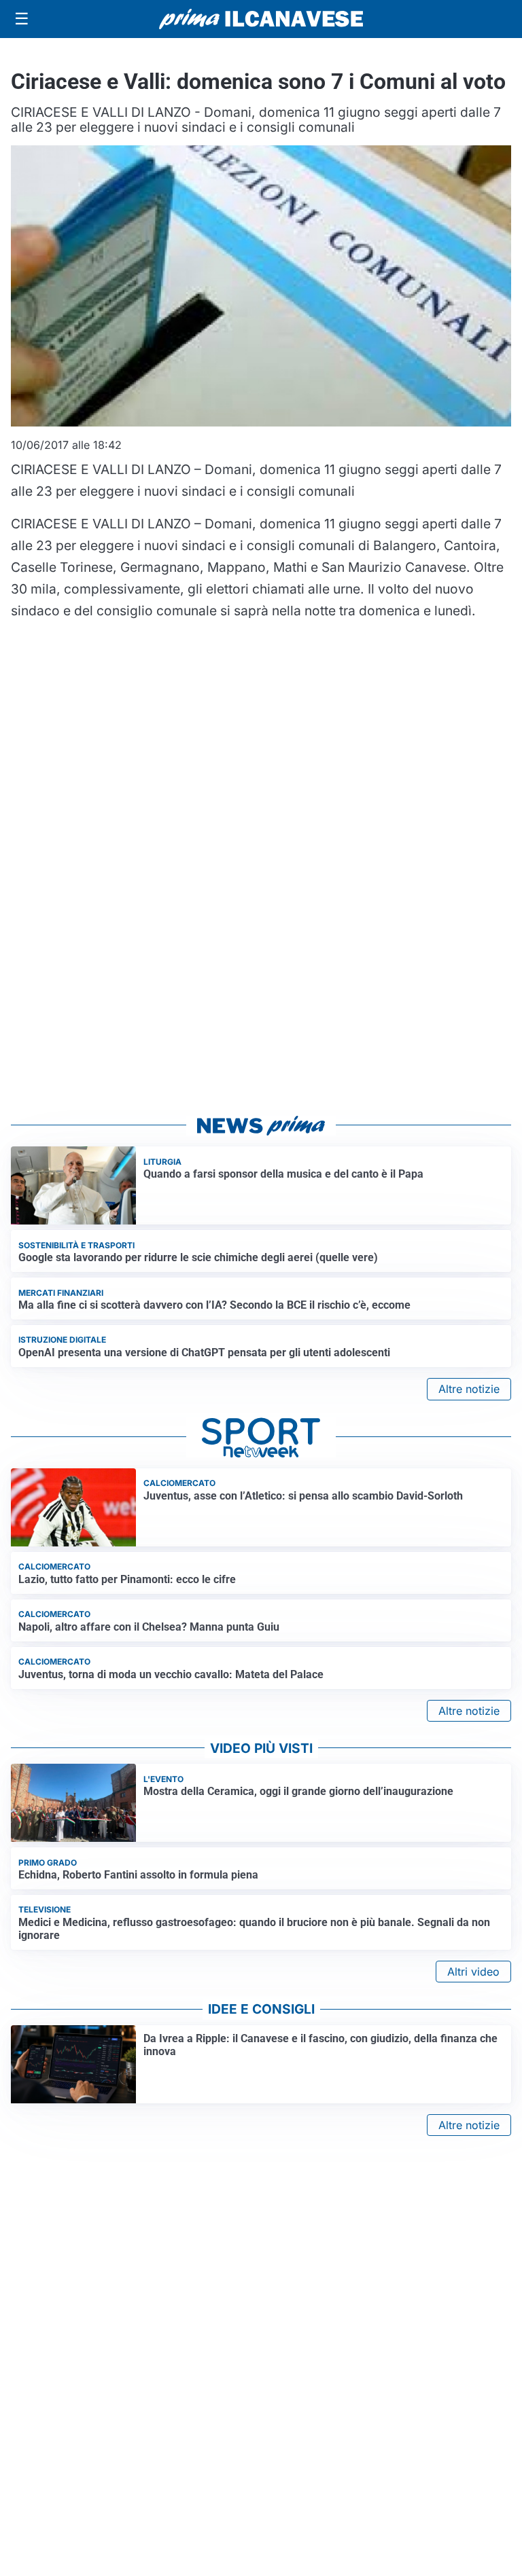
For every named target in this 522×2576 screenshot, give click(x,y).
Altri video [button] (473, 1972)
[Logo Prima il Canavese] (261, 19)
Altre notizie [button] (469, 1389)
